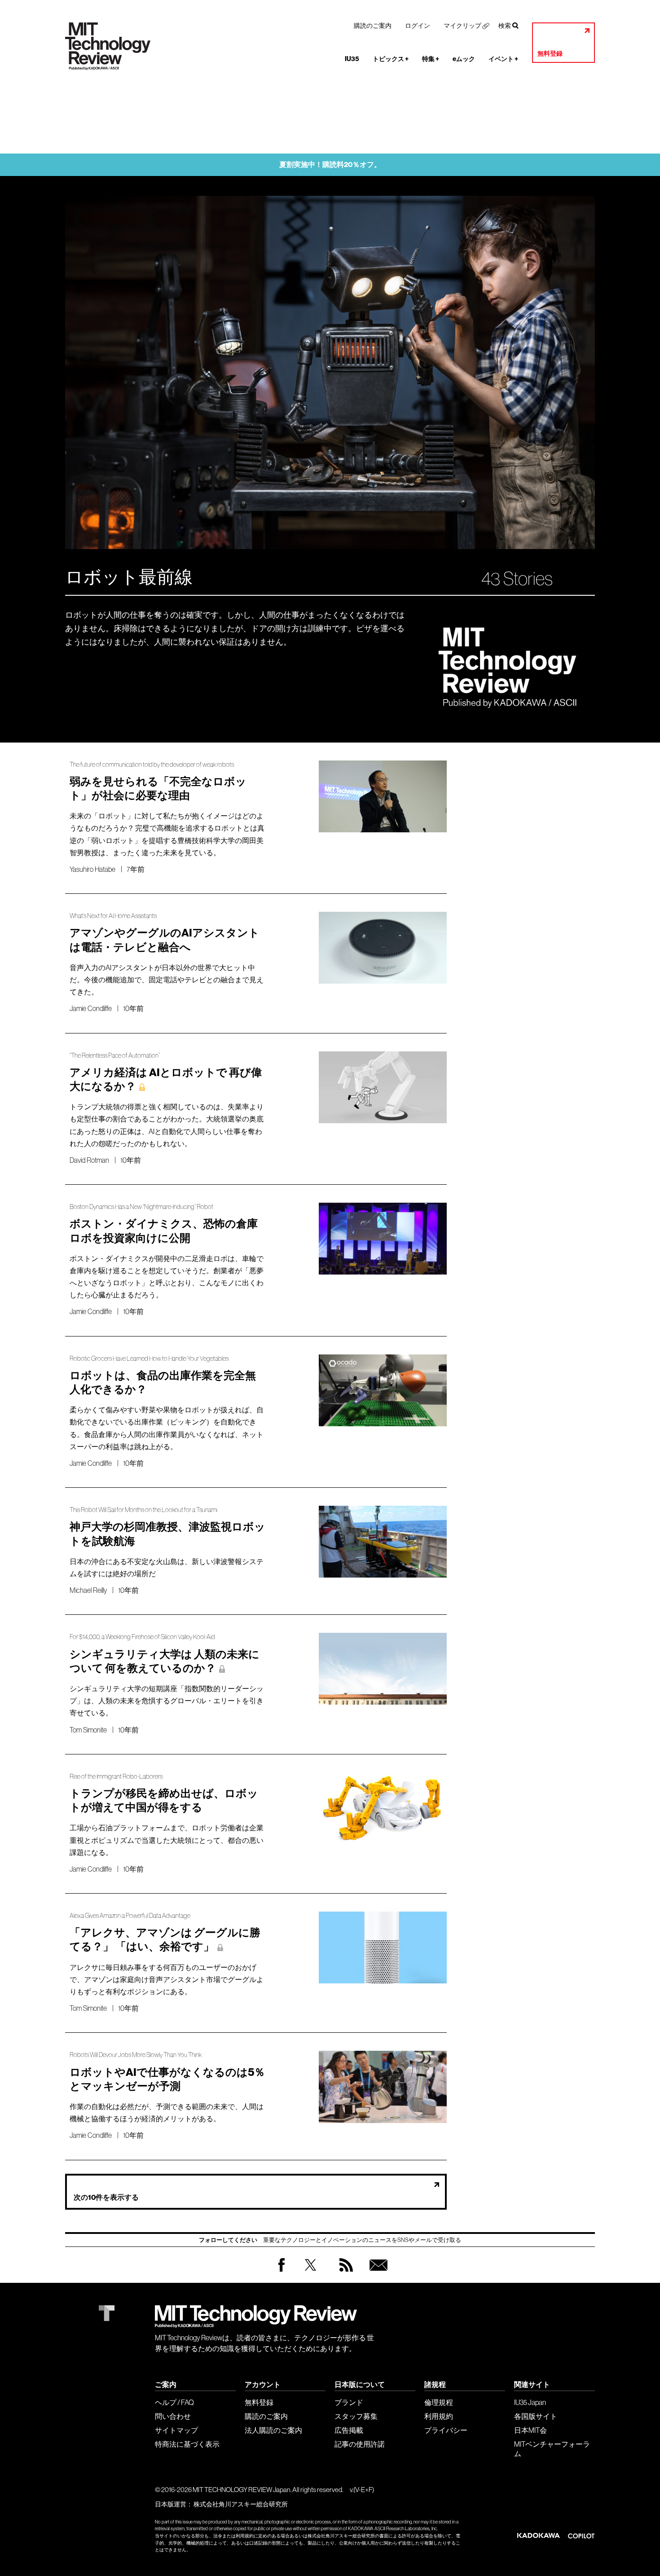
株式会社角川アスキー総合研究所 (241, 2504)
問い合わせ (173, 2416)
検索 (505, 26)
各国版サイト (536, 2416)
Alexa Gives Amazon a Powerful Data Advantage (130, 1916)
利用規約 (439, 2416)
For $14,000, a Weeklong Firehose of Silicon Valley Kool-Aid (142, 1637)
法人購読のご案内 (273, 2430)
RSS (344, 2274)
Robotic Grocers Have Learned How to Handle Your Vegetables (149, 1359)
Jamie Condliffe (91, 1008)
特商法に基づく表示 (187, 2444)
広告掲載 (349, 2430)
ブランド (349, 2402)
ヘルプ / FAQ (174, 2402)
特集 (431, 59)
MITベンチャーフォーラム (552, 2449)
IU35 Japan (530, 2402)
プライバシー (446, 2430)
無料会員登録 (377, 2274)
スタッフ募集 (356, 2416)
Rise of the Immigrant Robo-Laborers (116, 1777)
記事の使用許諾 (360, 2444)
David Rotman (89, 1160)
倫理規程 (439, 2402)
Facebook (282, 2271)
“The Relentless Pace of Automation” (115, 1056)
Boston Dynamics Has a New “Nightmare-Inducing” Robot (141, 1207)
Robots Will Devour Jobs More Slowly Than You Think (136, 2055)
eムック (464, 59)
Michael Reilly (88, 1590)
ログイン (418, 26)
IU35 (352, 59)
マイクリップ (462, 26)
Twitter (310, 2274)
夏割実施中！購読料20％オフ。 (330, 165)
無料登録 (550, 54)
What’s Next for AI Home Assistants (113, 916)
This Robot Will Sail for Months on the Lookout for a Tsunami (143, 1510)
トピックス (391, 59)
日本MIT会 (530, 2430)
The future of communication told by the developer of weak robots (152, 765)
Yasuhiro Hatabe (92, 869)
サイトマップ (176, 2430)
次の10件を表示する (106, 2197)
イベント (503, 59)
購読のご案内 (373, 26)
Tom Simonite (88, 1730)
